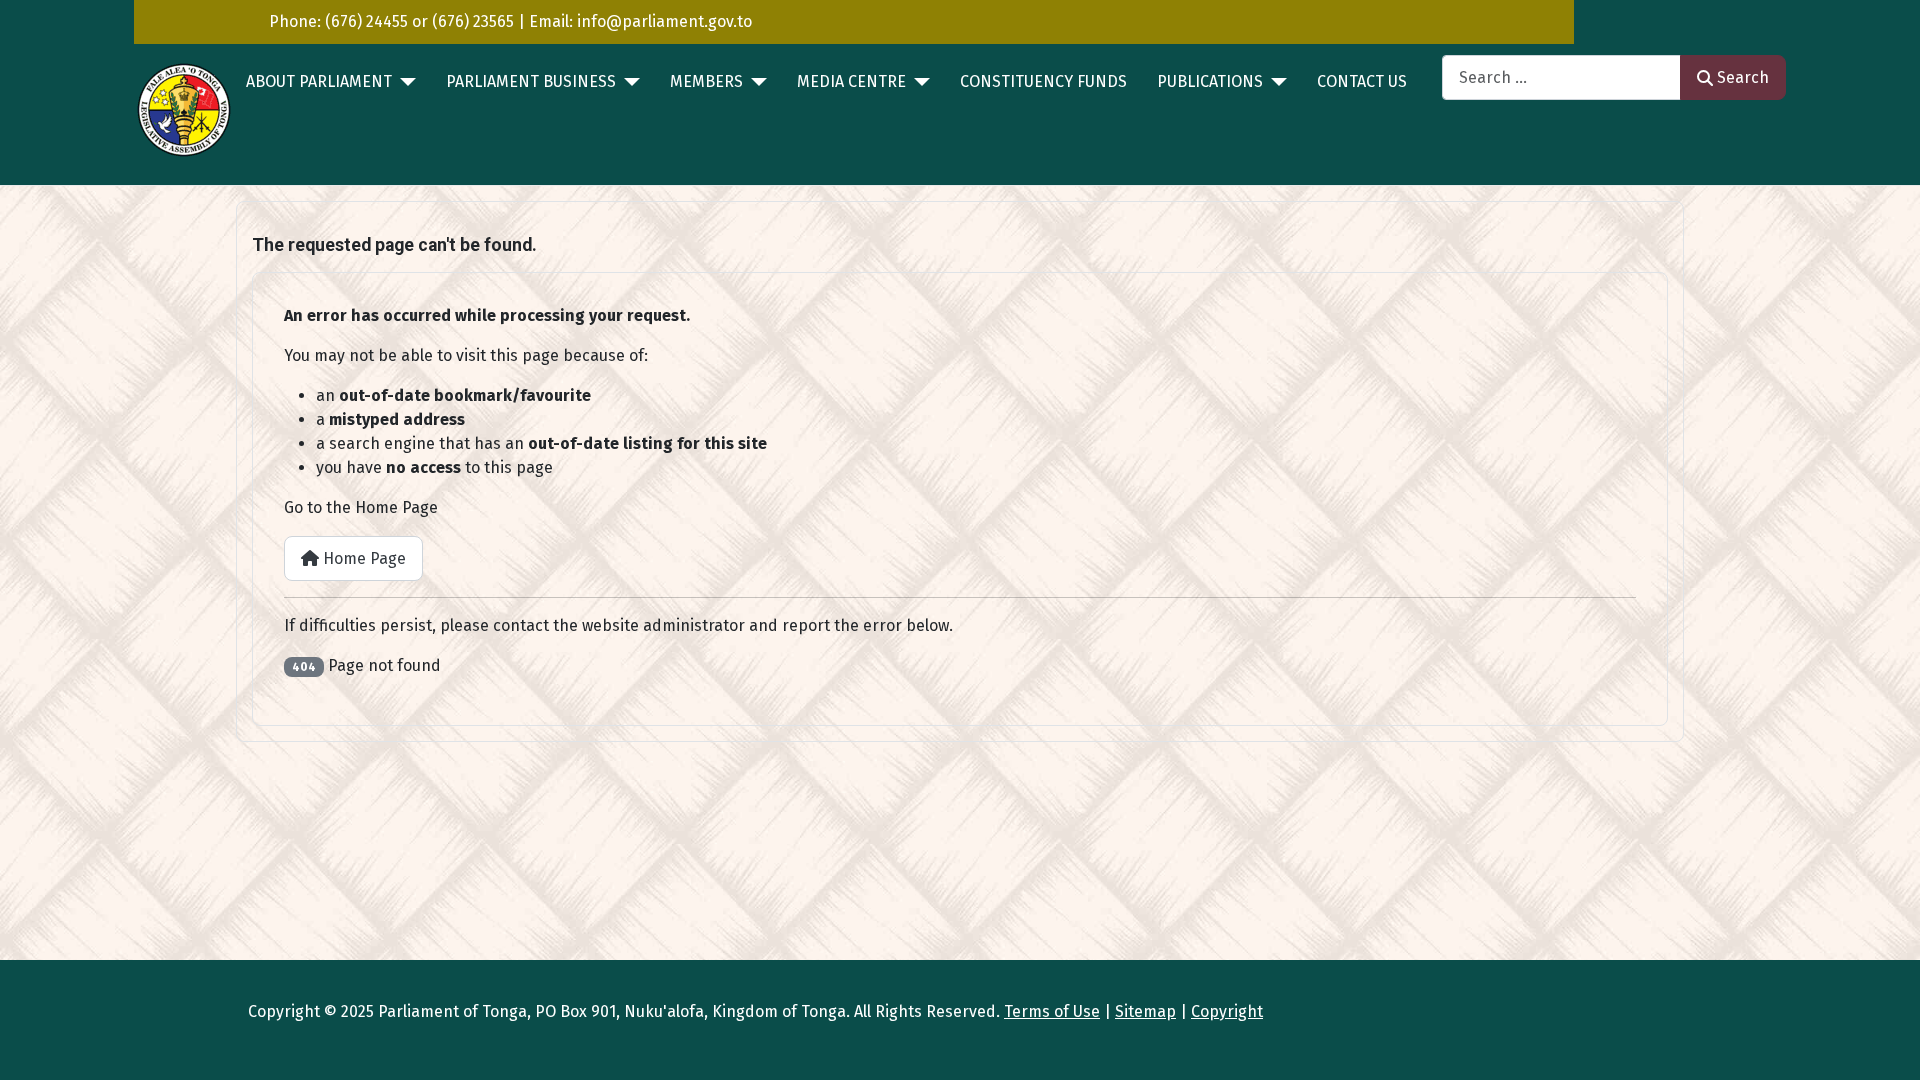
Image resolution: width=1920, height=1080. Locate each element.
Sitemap (1145, 1011)
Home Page (362, 558)
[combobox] (1561, 77)
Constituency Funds (1043, 81)
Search (1743, 77)
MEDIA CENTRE (851, 81)
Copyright (1227, 1011)
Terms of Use (1052, 1011)
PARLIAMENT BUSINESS (531, 81)
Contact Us (1362, 81)
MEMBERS (706, 81)
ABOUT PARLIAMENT (319, 81)
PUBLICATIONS (1210, 81)
